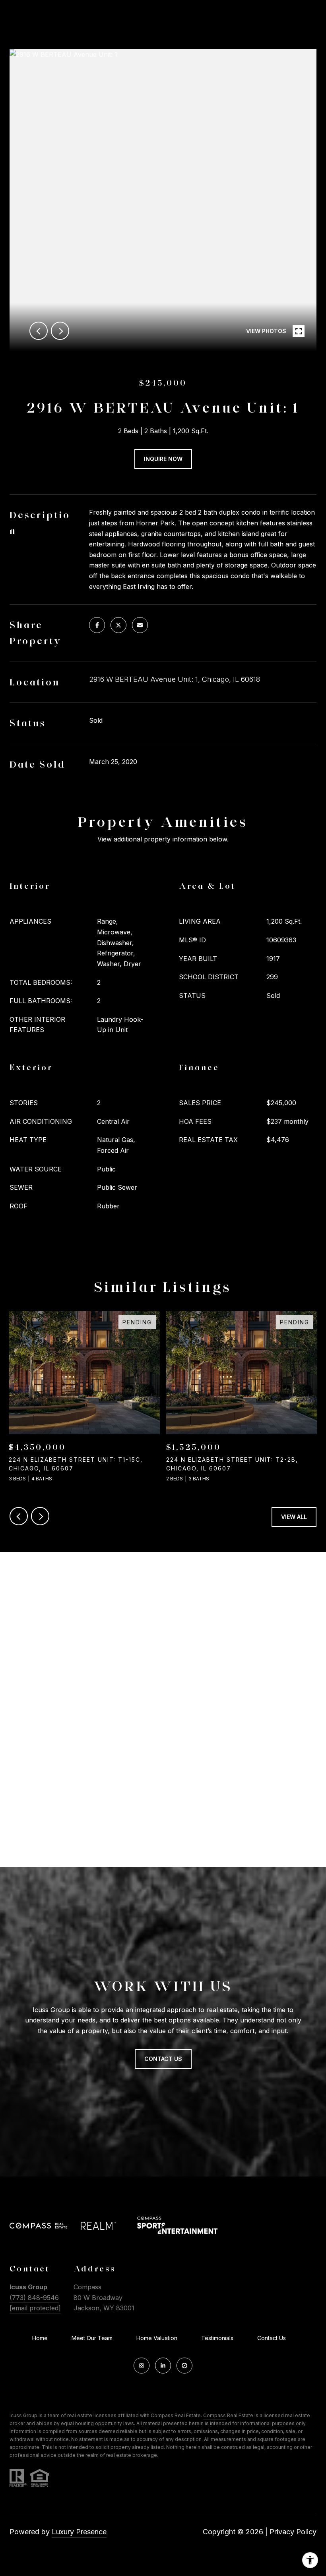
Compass (214, 2415)
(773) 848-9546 (34, 2298)
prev (39, 331)
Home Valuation (157, 2338)
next (60, 331)
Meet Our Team (92, 2338)
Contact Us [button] (163, 2059)
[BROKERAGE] (184, 2366)
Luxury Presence (79, 2532)
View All (294, 1517)
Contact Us (272, 2338)
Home (40, 2338)
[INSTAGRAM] (142, 2366)
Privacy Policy (293, 2532)
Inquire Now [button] (163, 459)
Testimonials (217, 2338)
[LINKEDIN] (163, 2366)
